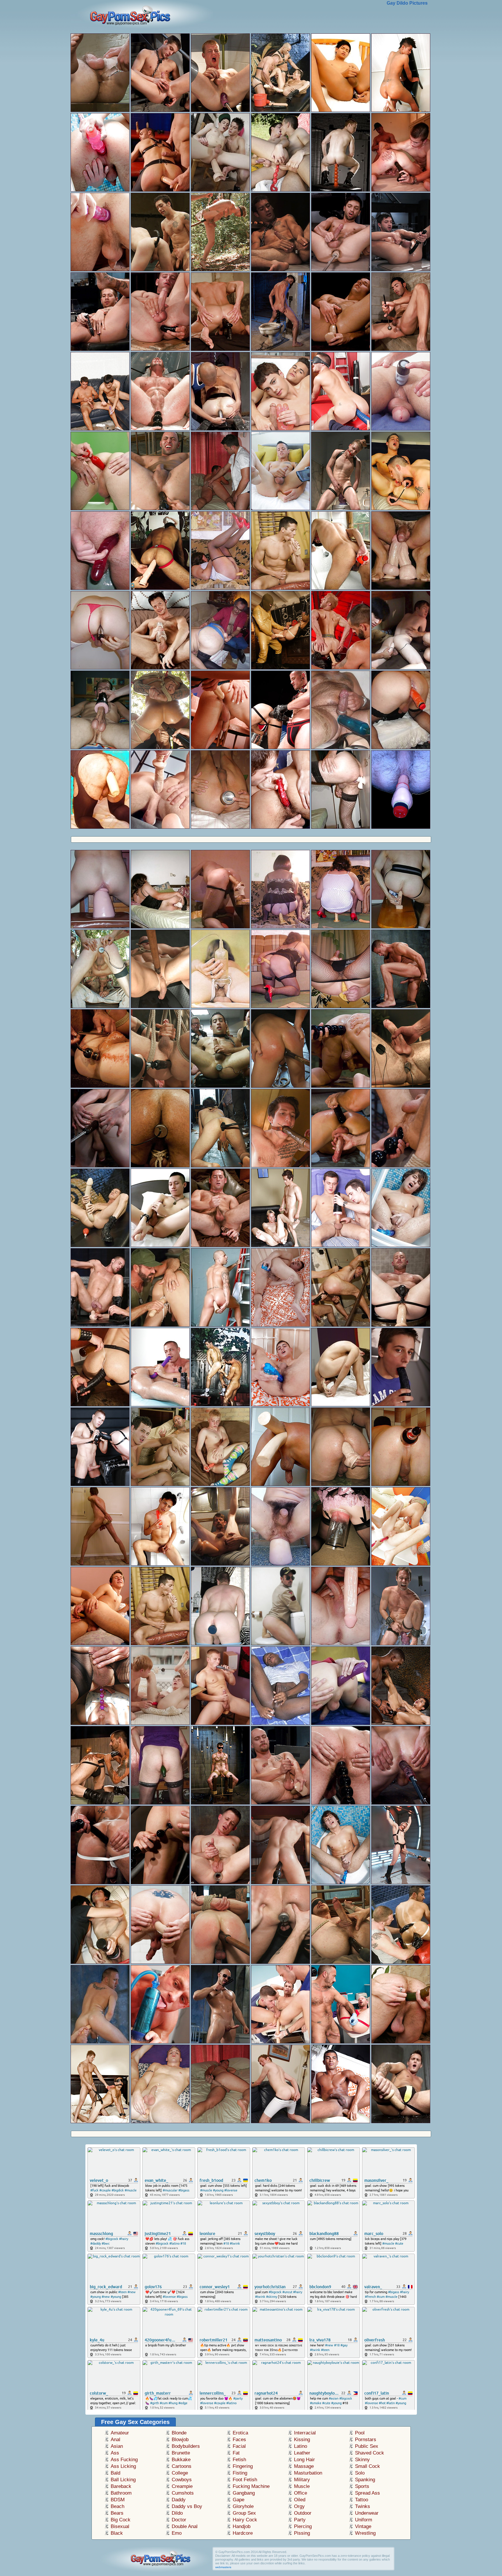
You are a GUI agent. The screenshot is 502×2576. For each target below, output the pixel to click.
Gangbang (244, 2493)
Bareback (121, 2486)
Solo (360, 2473)
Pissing (302, 2533)
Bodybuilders (186, 2446)
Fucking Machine (251, 2486)
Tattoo (362, 2500)
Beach (118, 2506)
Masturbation (308, 2473)
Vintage (363, 2526)
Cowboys (182, 2480)
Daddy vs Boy (187, 2506)
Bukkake (181, 2460)
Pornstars (366, 2440)
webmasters (223, 2567)
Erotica (240, 2433)
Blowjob (180, 2440)
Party (300, 2520)
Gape (239, 2500)
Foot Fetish (245, 2480)
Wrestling (365, 2533)
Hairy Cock (245, 2520)
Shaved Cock (370, 2453)
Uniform (364, 2520)
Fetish (239, 2460)
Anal (115, 2440)
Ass (115, 2453)
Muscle (302, 2486)
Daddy (179, 2500)
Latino (301, 2446)
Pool (360, 2433)
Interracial (305, 2433)
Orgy (299, 2506)
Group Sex (244, 2513)
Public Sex (367, 2446)
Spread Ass (367, 2493)
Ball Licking (123, 2480)
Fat (236, 2453)
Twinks (363, 2506)
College (180, 2473)
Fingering (243, 2466)
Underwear (367, 2513)
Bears (117, 2513)
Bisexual (120, 2526)
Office (301, 2493)
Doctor (179, 2520)
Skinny (362, 2460)
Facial (239, 2446)
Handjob (242, 2526)
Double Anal (185, 2526)
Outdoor (303, 2513)
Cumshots (183, 2493)
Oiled (300, 2500)
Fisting (240, 2473)
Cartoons (182, 2466)
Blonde (179, 2433)
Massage (304, 2466)
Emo (177, 2533)
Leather (302, 2453)
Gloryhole (243, 2506)
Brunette (181, 2453)
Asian (117, 2446)
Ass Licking (123, 2466)
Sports (362, 2486)
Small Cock (367, 2466)
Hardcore (243, 2533)
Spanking (365, 2480)
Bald (115, 2473)
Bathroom (121, 2493)
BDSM (118, 2500)
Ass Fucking (124, 2460)
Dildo (177, 2513)
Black (117, 2533)
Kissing (302, 2440)
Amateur (120, 2433)
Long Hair (304, 2460)
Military (302, 2480)
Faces (239, 2440)
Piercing (303, 2526)
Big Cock (121, 2520)
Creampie (182, 2486)
